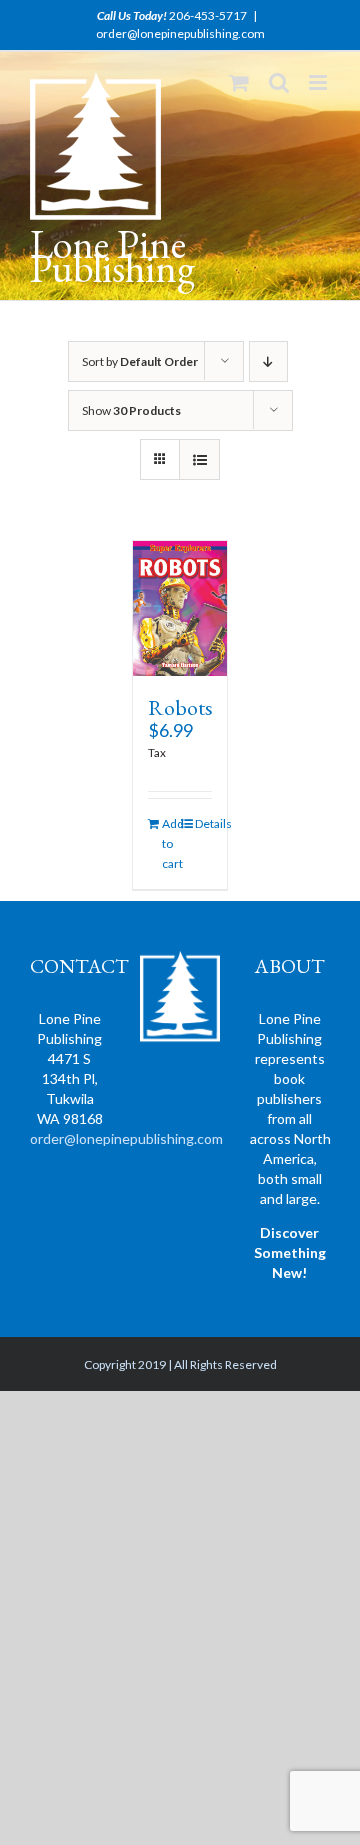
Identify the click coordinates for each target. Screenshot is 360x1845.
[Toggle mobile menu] (319, 82)
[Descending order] (268, 361)
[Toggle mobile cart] (239, 82)
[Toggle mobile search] (279, 82)
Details (204, 823)
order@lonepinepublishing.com (180, 33)
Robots (180, 707)
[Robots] (180, 608)
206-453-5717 (208, 15)
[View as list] (199, 459)
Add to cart (171, 843)
